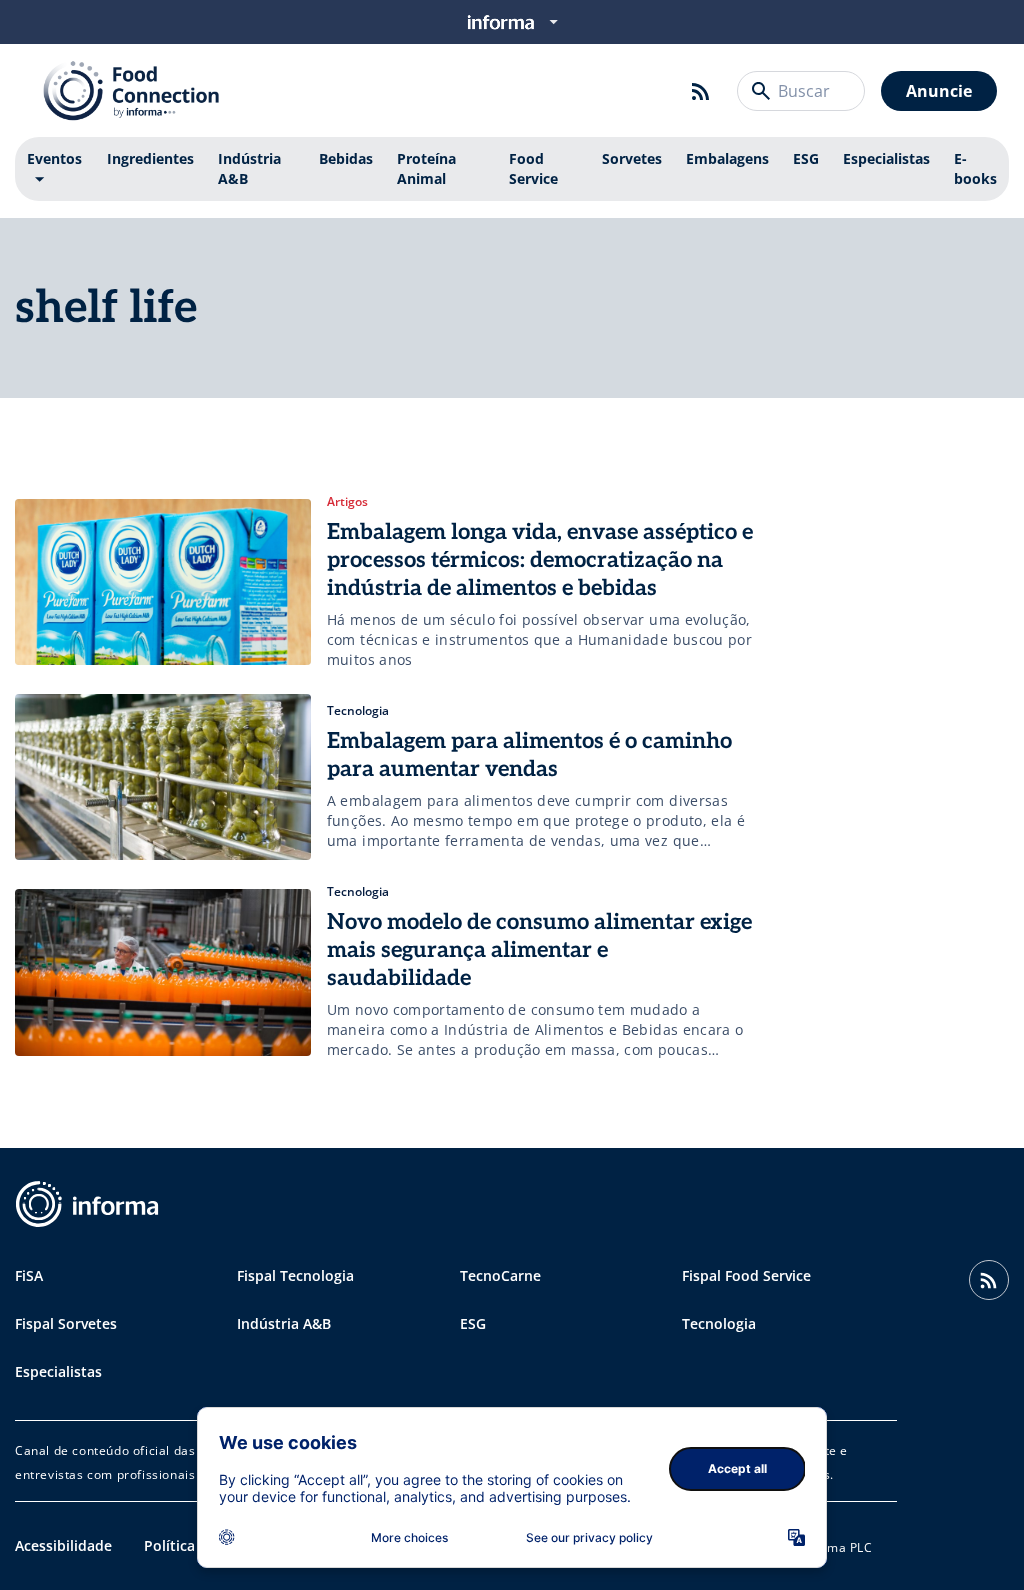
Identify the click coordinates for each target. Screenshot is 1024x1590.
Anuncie (939, 91)
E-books (975, 168)
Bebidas (346, 158)
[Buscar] (761, 91)
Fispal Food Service (746, 1275)
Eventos (54, 158)
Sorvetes (632, 158)
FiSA (29, 1275)
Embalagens (727, 158)
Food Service (533, 168)
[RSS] (701, 91)
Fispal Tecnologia (295, 1275)
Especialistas (886, 158)
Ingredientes (150, 158)
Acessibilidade (63, 1545)
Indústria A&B (249, 168)
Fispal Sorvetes (66, 1323)
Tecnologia (719, 1323)
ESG (806, 158)
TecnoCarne (500, 1275)
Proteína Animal (426, 168)
